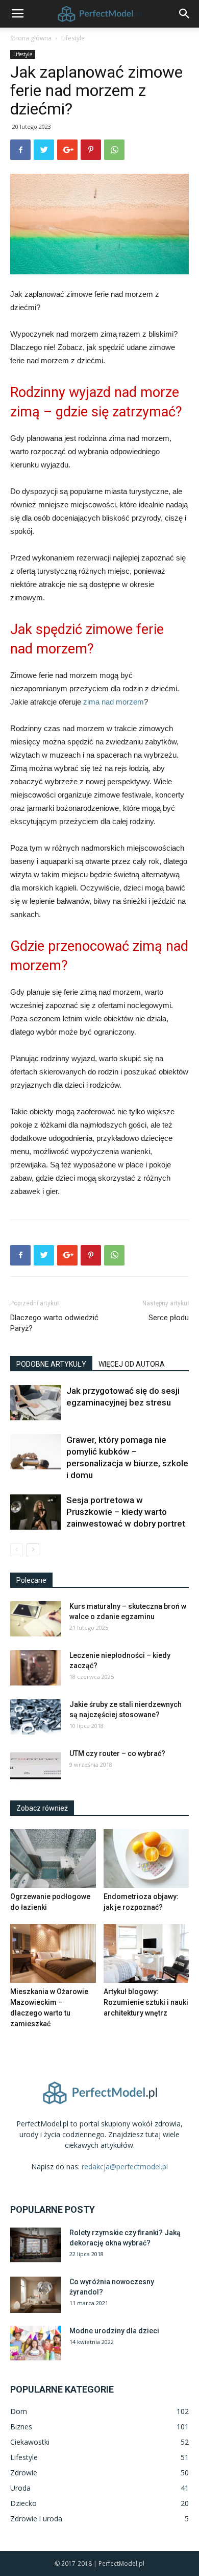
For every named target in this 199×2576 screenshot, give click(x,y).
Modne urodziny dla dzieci (114, 2331)
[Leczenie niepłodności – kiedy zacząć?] (36, 1668)
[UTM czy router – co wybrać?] (36, 1766)
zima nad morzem (114, 702)
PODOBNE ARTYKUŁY (51, 1364)
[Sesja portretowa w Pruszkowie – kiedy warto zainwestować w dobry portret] (36, 1512)
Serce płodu (169, 1318)
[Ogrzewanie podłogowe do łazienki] (53, 1858)
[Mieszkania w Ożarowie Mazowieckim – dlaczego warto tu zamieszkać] (53, 1953)
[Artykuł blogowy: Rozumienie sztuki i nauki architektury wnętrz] (146, 1953)
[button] (185, 14)
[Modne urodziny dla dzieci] (36, 2343)
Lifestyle (73, 38)
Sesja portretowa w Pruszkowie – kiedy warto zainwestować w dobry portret (126, 1512)
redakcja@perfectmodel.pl (125, 2167)
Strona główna (31, 38)
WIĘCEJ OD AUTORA (132, 1364)
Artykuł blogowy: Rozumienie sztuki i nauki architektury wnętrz (146, 2002)
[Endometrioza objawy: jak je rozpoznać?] (146, 1858)
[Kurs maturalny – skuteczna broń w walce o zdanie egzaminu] (36, 1619)
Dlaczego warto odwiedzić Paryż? (54, 1323)
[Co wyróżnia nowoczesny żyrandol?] (36, 2295)
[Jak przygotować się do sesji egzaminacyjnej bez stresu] (36, 1403)
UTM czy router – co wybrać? (117, 1753)
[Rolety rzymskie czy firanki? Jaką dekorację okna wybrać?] (36, 2245)
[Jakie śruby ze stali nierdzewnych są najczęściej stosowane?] (36, 1717)
